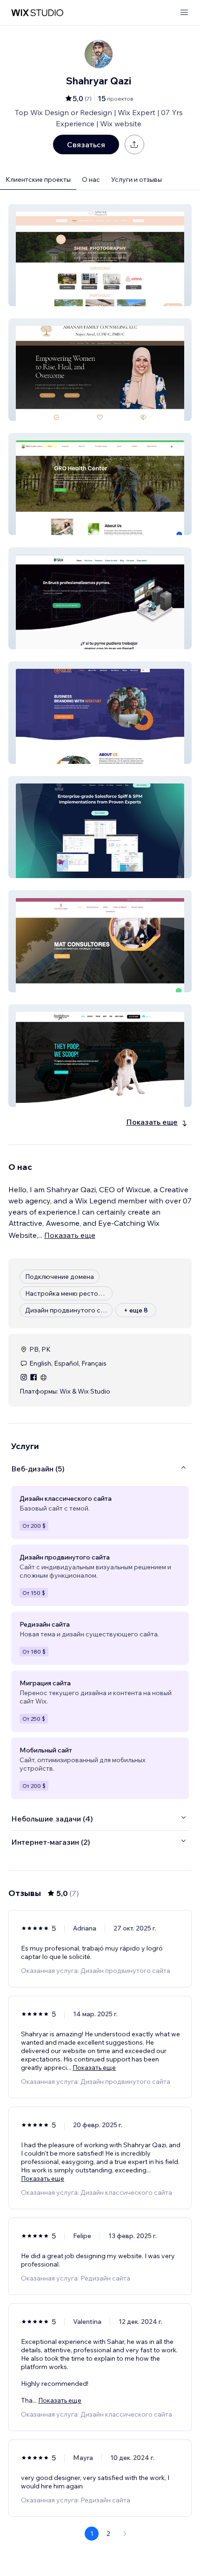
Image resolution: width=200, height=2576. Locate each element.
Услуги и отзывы (137, 179)
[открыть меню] (184, 13)
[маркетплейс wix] (37, 13)
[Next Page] (125, 2534)
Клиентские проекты (38, 179)
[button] (100, 255)
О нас (91, 179)
